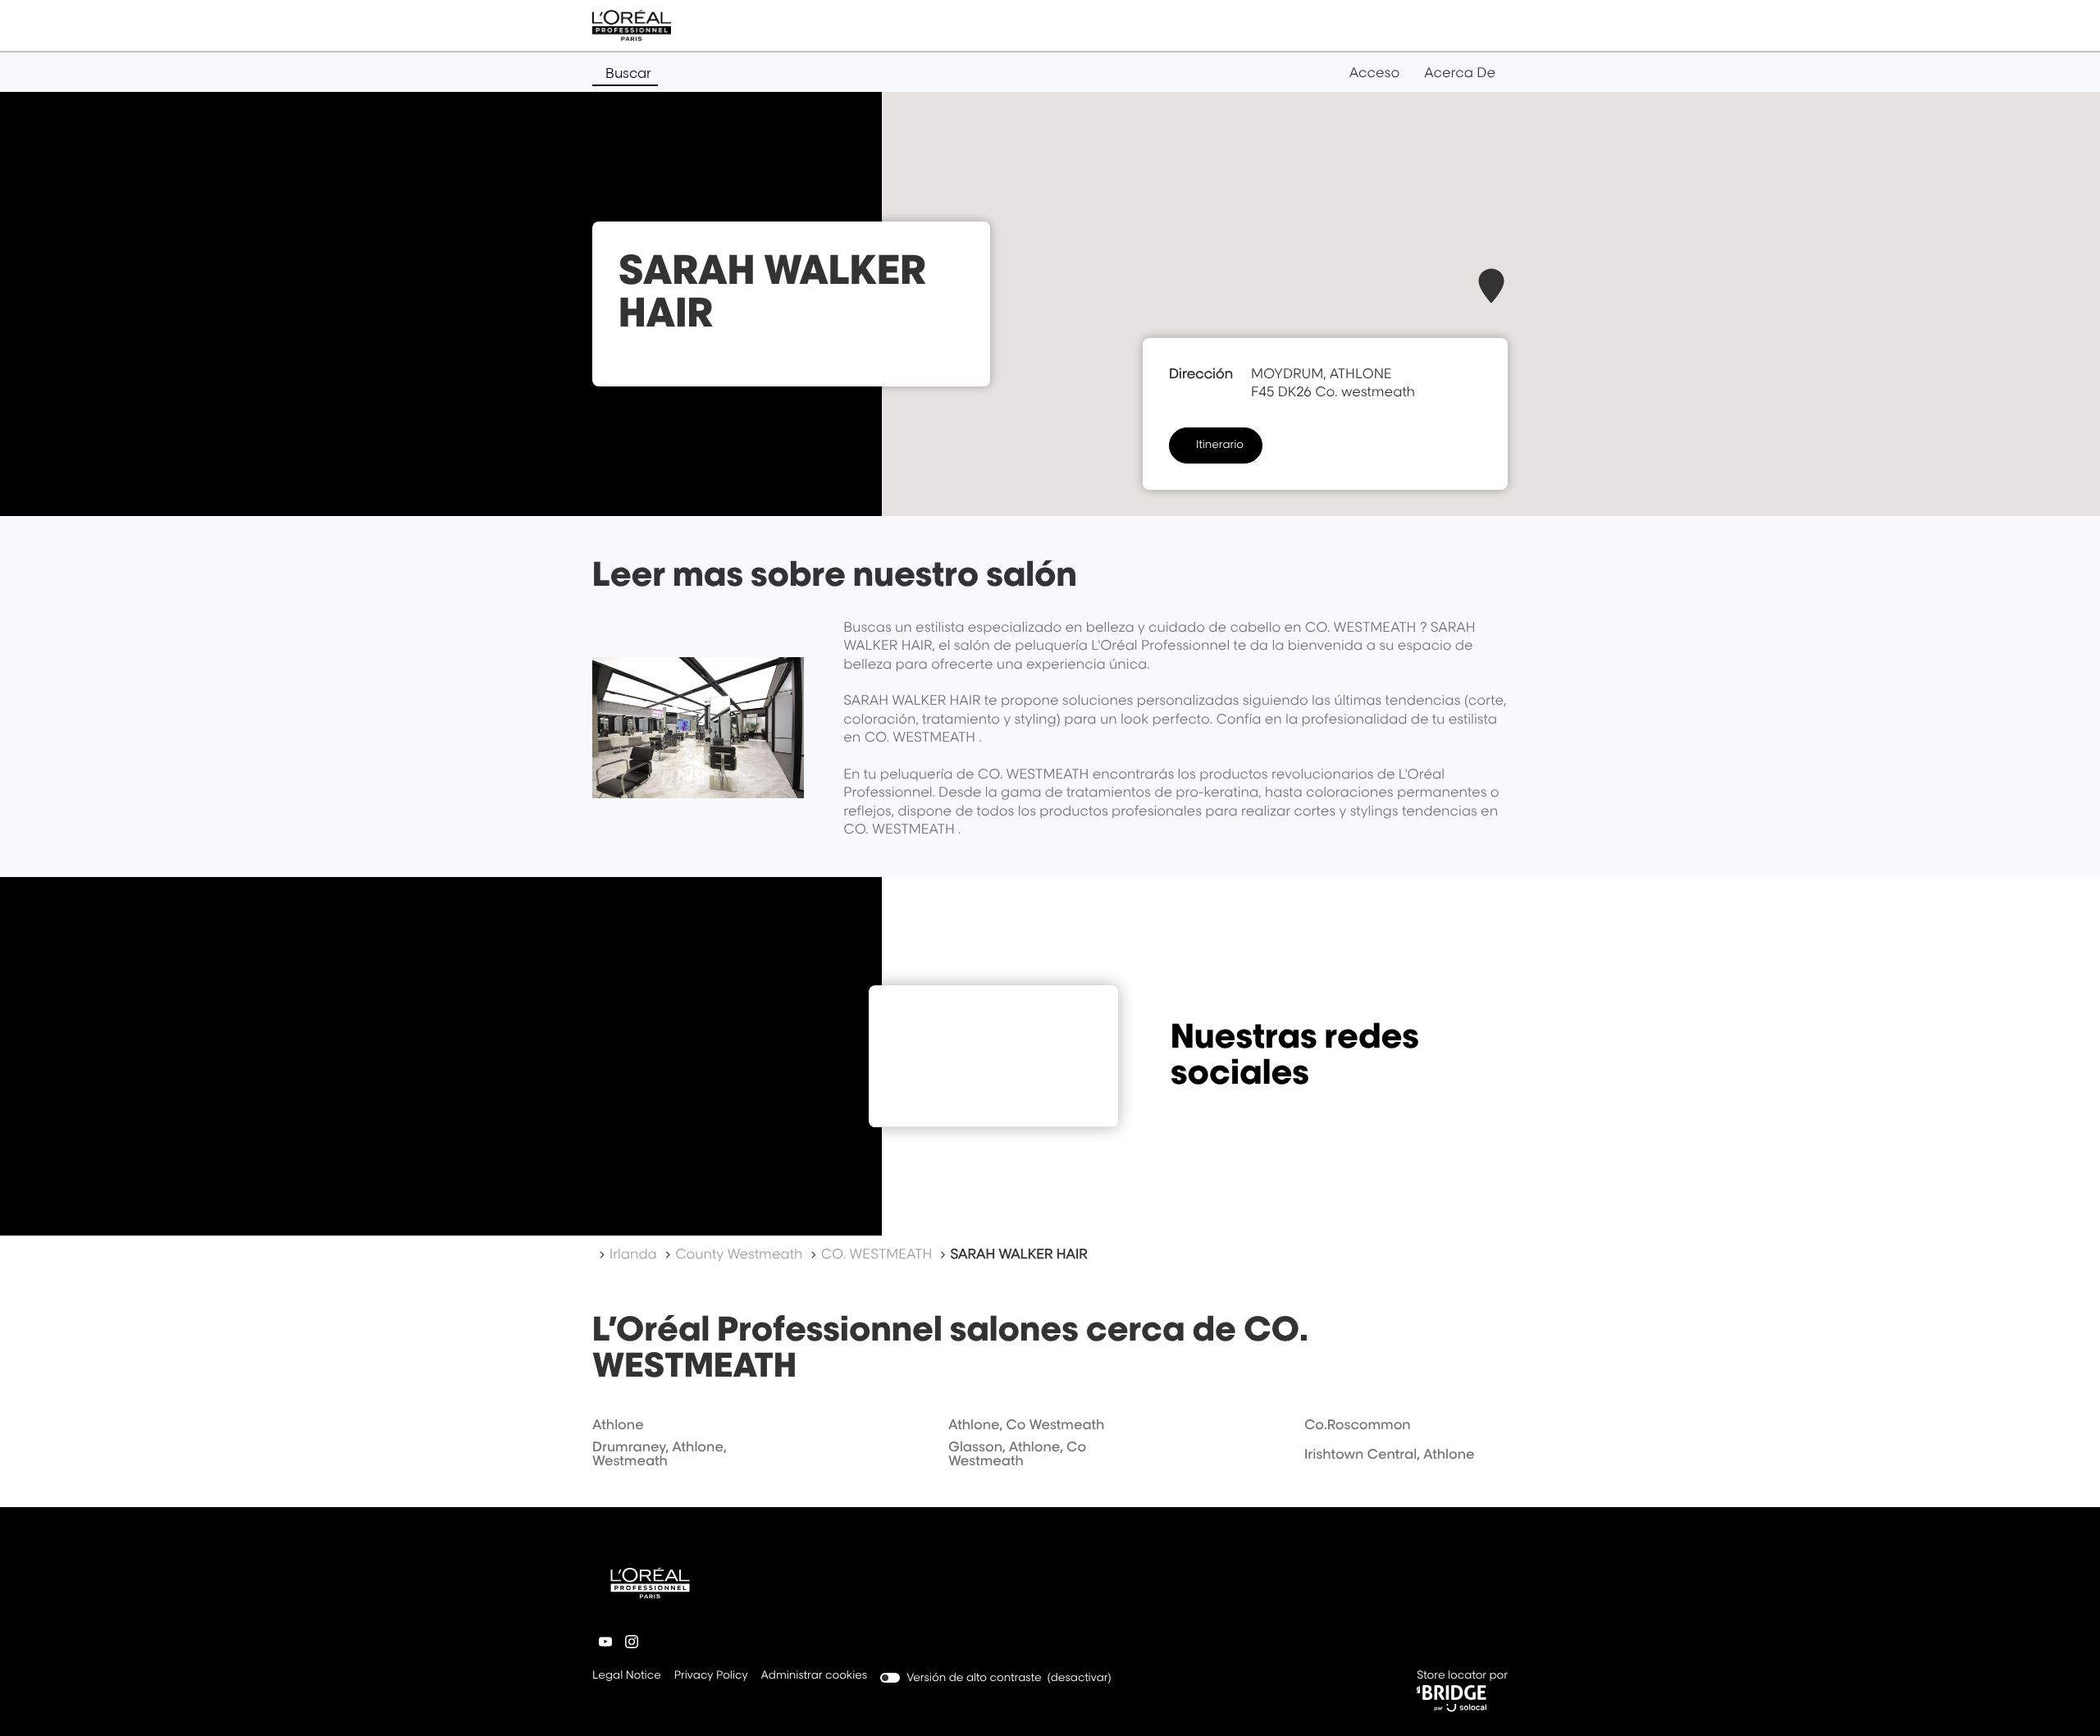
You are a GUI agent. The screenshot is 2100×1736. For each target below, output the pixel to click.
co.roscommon (1358, 1424)
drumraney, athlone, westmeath (660, 1454)
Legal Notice (627, 1677)
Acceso (1374, 72)
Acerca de (1460, 72)
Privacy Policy (711, 1677)
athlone (618, 1424)
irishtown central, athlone (1390, 1454)
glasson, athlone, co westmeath (1017, 1454)
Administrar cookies (815, 1675)
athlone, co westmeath (1026, 1424)
